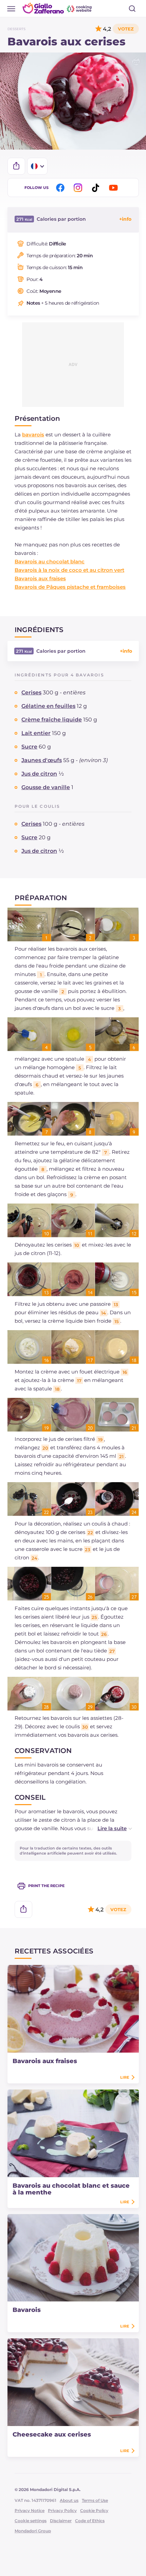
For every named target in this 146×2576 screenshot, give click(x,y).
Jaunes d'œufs (42, 760)
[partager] (16, 166)
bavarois (33, 435)
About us (69, 2500)
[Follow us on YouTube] (114, 188)
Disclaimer (61, 2521)
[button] (108, 1828)
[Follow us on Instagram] (79, 188)
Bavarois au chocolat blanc (50, 561)
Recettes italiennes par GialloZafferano (58, 8)
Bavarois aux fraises (40, 578)
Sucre (29, 747)
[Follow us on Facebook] (61, 188)
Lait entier (36, 733)
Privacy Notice (30, 2510)
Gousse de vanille (46, 787)
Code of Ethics (90, 2521)
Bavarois (27, 2310)
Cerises (31, 692)
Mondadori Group (33, 2531)
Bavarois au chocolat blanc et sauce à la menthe (71, 2189)
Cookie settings (31, 2521)
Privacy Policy (62, 2510)
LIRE (125, 2077)
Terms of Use (95, 2500)
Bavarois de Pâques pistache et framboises (70, 587)
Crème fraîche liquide (52, 720)
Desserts (16, 29)
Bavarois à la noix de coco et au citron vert (69, 570)
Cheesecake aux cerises (52, 2434)
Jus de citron (39, 774)
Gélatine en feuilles (48, 706)
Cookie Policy (94, 2510)
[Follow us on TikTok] (97, 188)
